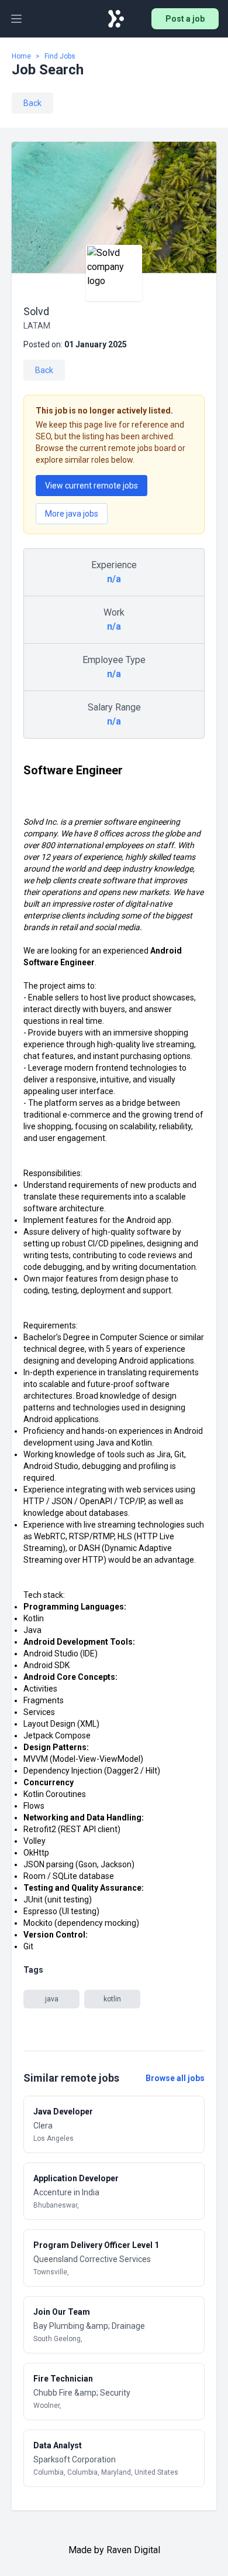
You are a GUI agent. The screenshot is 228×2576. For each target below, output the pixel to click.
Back (32, 103)
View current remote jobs (91, 486)
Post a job (185, 19)
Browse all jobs (175, 2078)
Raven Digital (133, 2550)
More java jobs (72, 514)
